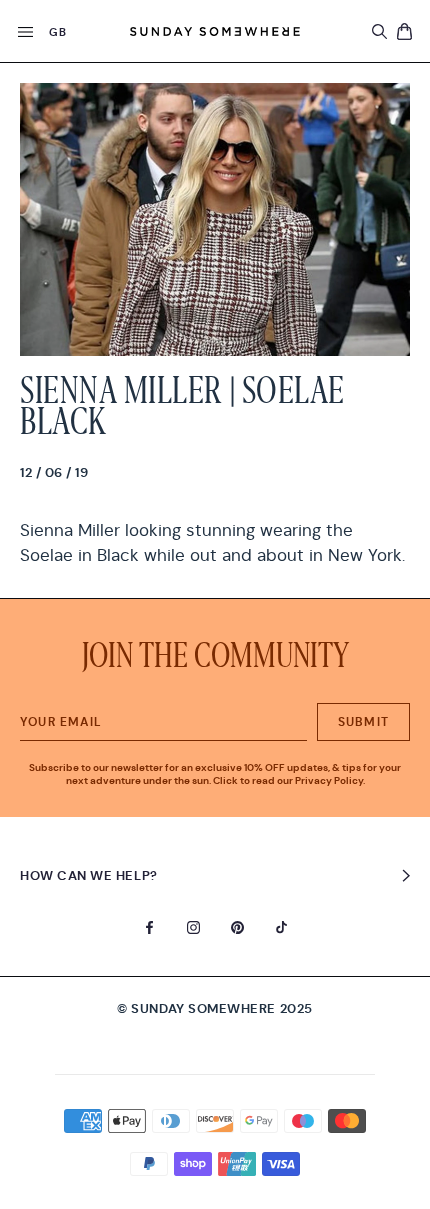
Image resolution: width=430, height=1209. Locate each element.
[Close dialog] (300, 527)
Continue (214, 659)
